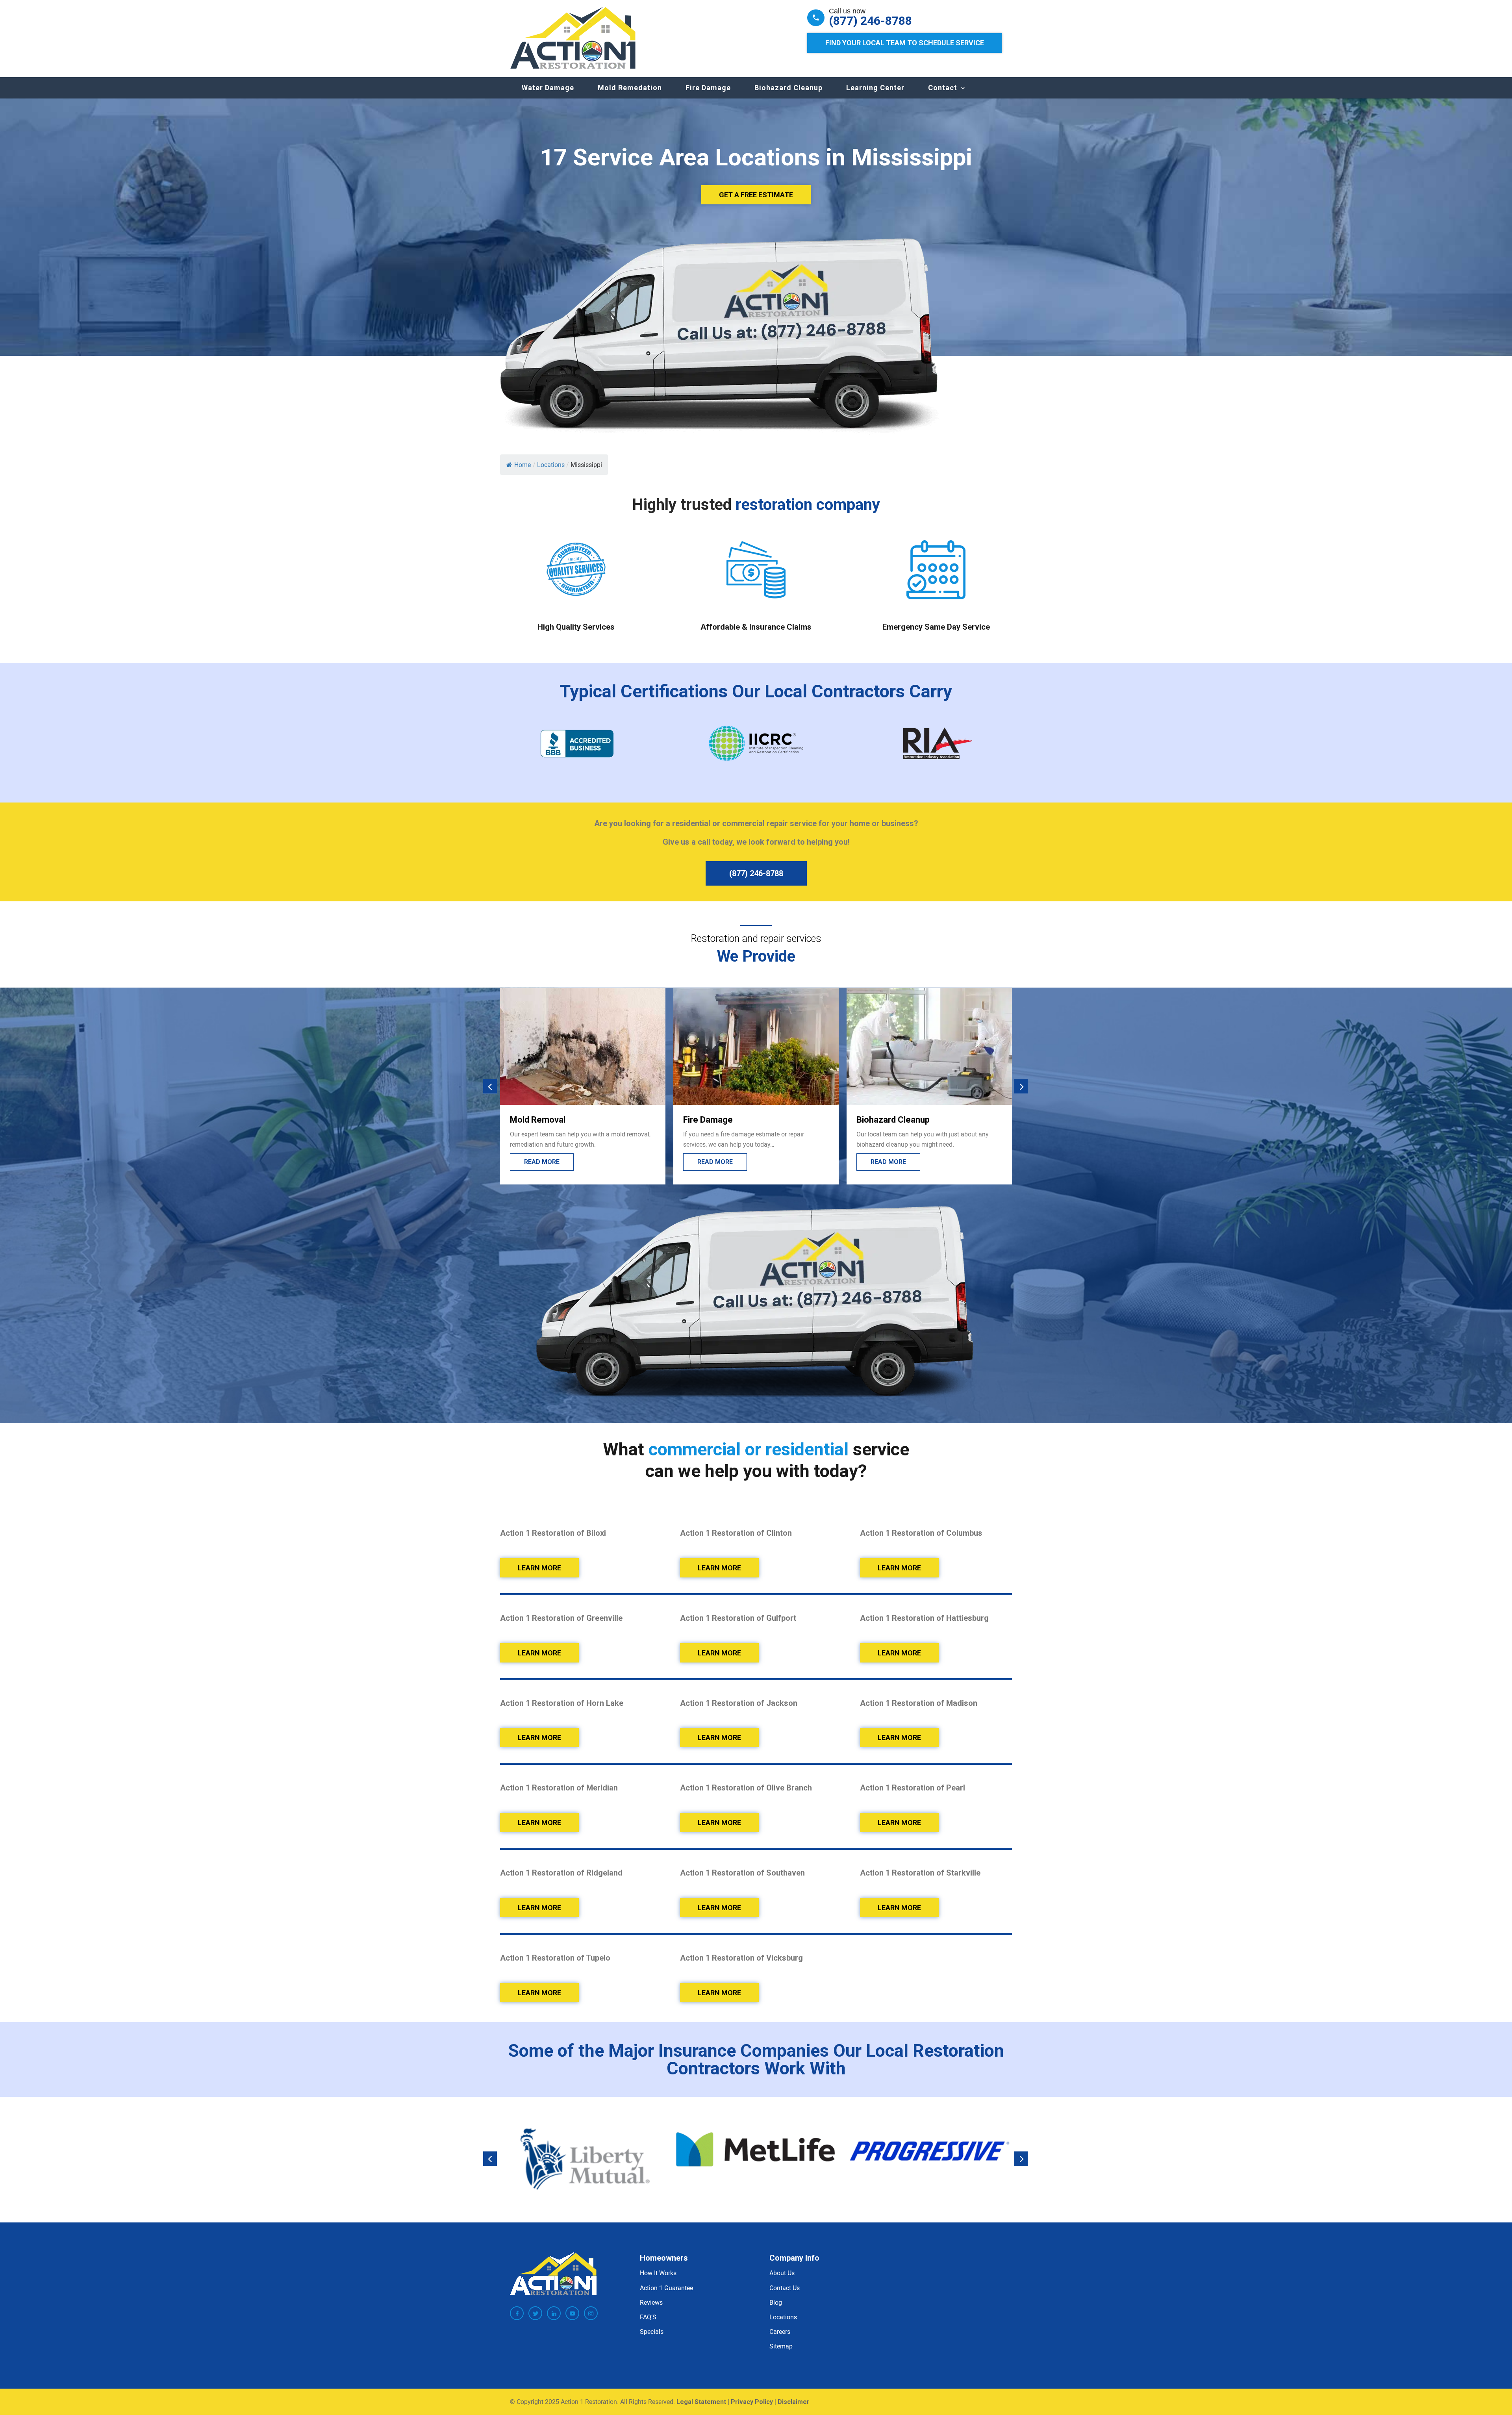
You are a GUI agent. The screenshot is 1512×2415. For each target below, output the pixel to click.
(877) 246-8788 (870, 21)
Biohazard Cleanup (788, 88)
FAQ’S (648, 2317)
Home (523, 465)
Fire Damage (708, 88)
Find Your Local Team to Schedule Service (905, 43)
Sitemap (781, 2346)
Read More (542, 1162)
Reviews (651, 2302)
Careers (780, 2332)
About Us (782, 2273)
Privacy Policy (752, 2402)
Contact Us (785, 2288)
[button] (490, 1086)
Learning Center (875, 88)
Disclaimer (794, 2402)
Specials (652, 2332)
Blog (776, 2302)
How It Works (658, 2273)
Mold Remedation (630, 88)
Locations (783, 2317)
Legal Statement (701, 2402)
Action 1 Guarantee (666, 2288)
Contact (943, 88)
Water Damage (548, 88)
